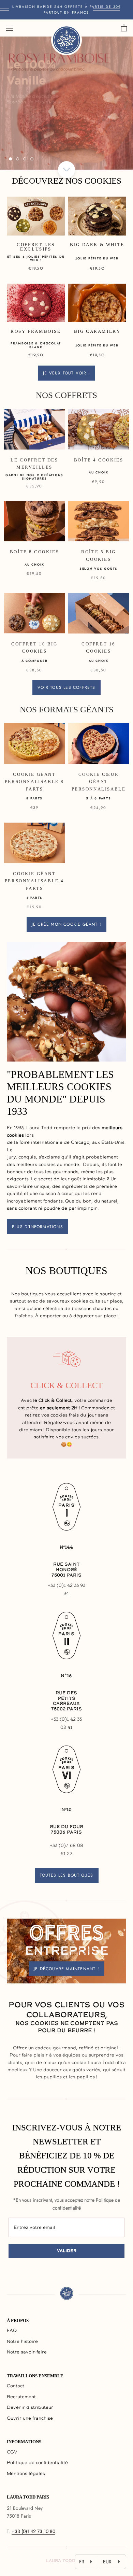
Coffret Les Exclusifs (36, 247)
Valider (67, 2251)
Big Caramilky (97, 331)
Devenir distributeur (30, 2408)
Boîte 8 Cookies (35, 552)
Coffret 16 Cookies (99, 647)
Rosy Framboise (36, 331)
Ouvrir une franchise (30, 2418)
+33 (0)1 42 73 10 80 (33, 2531)
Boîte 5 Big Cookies (99, 555)
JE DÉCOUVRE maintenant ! (66, 1968)
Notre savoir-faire (27, 2352)
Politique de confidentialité (37, 2463)
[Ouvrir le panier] (124, 28)
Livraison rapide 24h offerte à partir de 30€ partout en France (67, 10)
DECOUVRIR (66, 138)
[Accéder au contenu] (66, 170)
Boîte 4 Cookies (99, 460)
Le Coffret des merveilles (34, 464)
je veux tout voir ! (66, 373)
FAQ (12, 2331)
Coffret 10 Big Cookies (34, 647)
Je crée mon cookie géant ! (66, 924)
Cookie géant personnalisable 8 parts (34, 782)
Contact (16, 2386)
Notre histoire (22, 2342)
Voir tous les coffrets (66, 687)
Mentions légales (26, 2474)
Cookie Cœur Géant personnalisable (99, 782)
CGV (12, 2452)
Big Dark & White (97, 245)
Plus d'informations (38, 1227)
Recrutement (21, 2397)
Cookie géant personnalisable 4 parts (34, 881)
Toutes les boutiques (67, 1875)
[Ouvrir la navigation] (10, 28)
